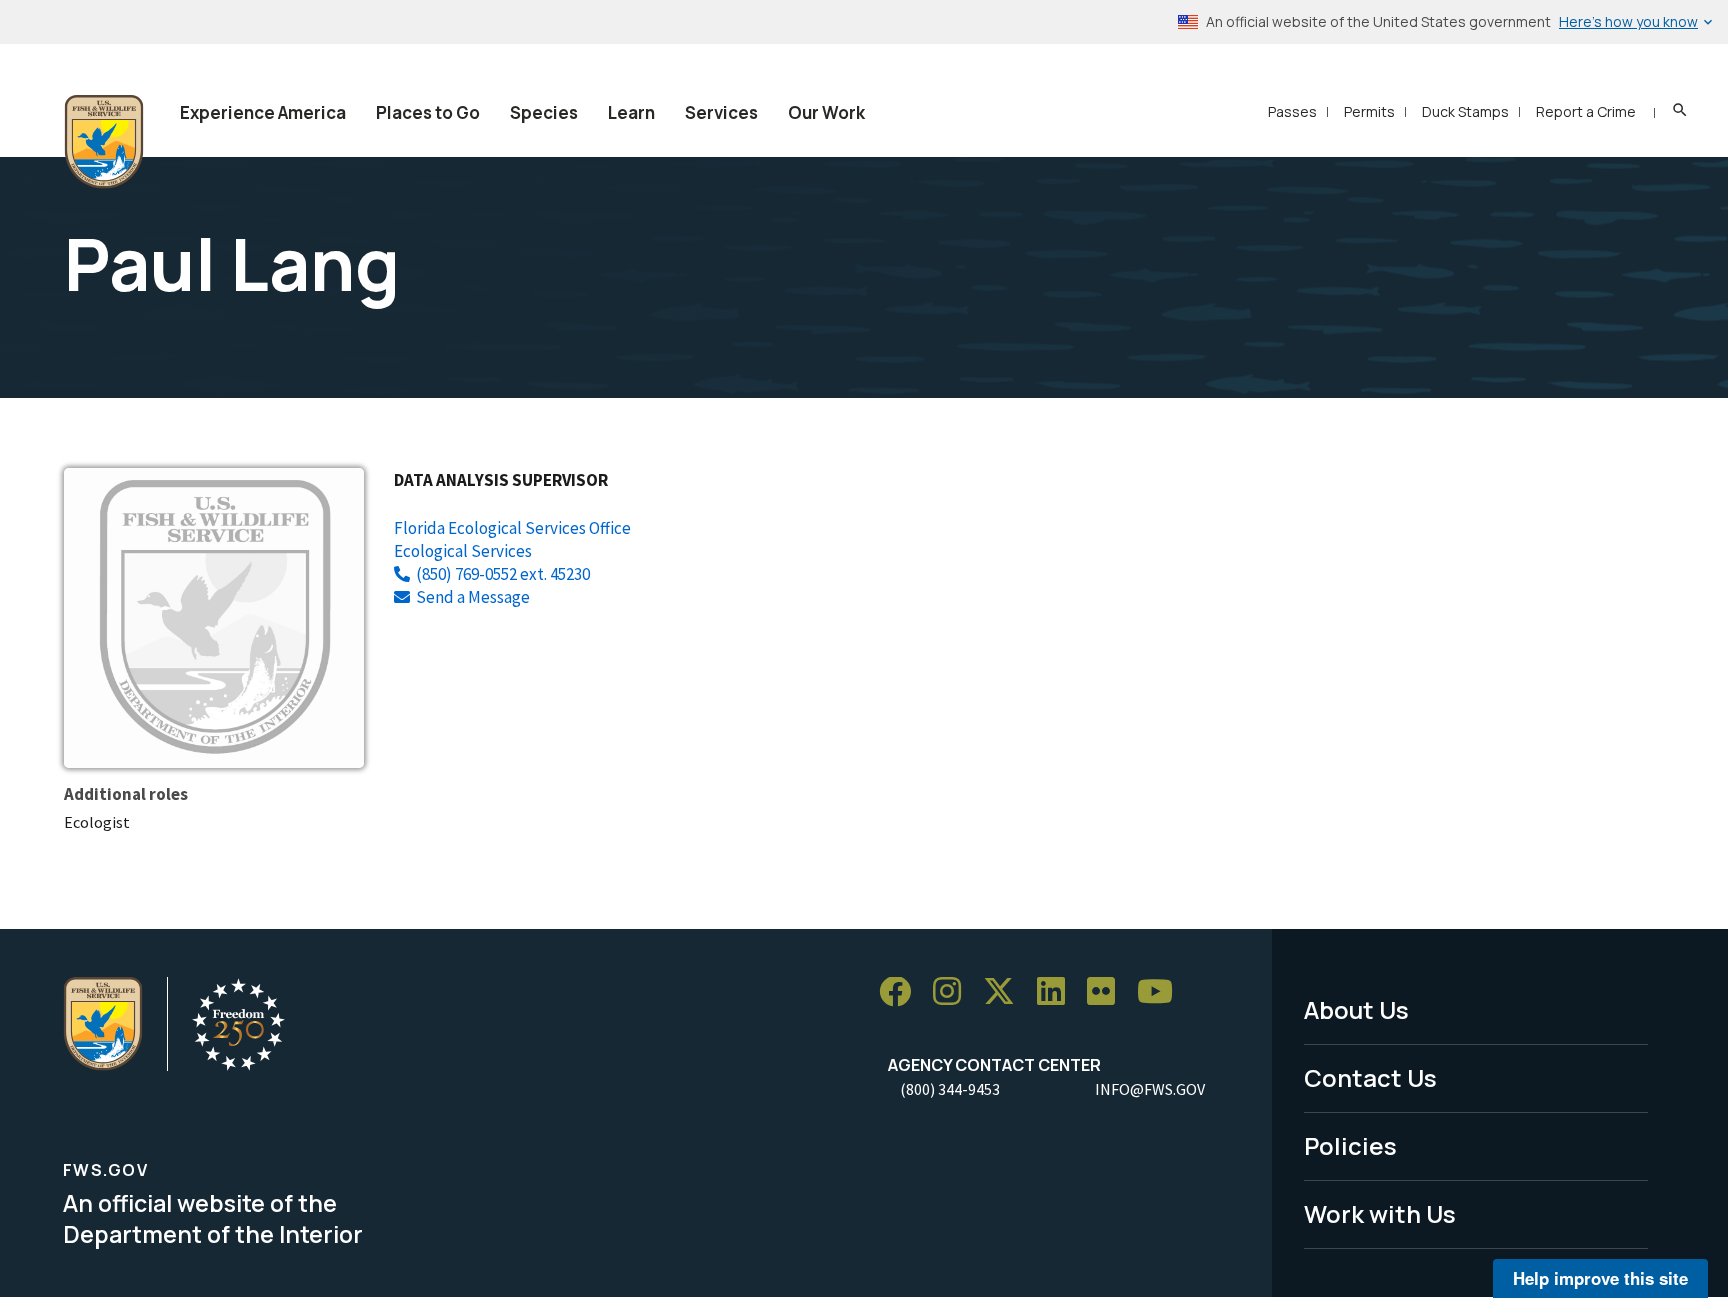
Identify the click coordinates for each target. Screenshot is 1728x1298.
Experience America (263, 112)
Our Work (826, 112)
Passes (1292, 111)
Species (544, 112)
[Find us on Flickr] (1108, 992)
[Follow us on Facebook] (902, 992)
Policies (1350, 1145)
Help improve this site (1600, 1278)
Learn (631, 112)
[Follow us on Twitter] (1006, 992)
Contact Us (1370, 1077)
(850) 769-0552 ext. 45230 (503, 574)
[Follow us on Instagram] (954, 992)
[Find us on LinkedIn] (1058, 992)
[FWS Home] (104, 142)
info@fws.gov (1150, 1089)
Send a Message (473, 597)
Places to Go (428, 112)
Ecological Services (463, 551)
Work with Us (1380, 1213)
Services (721, 112)
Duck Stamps (1465, 111)
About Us (1356, 1009)
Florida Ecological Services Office (512, 528)
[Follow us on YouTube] (1162, 992)
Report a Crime (1586, 111)
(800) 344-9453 (950, 1089)
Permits (1369, 111)
